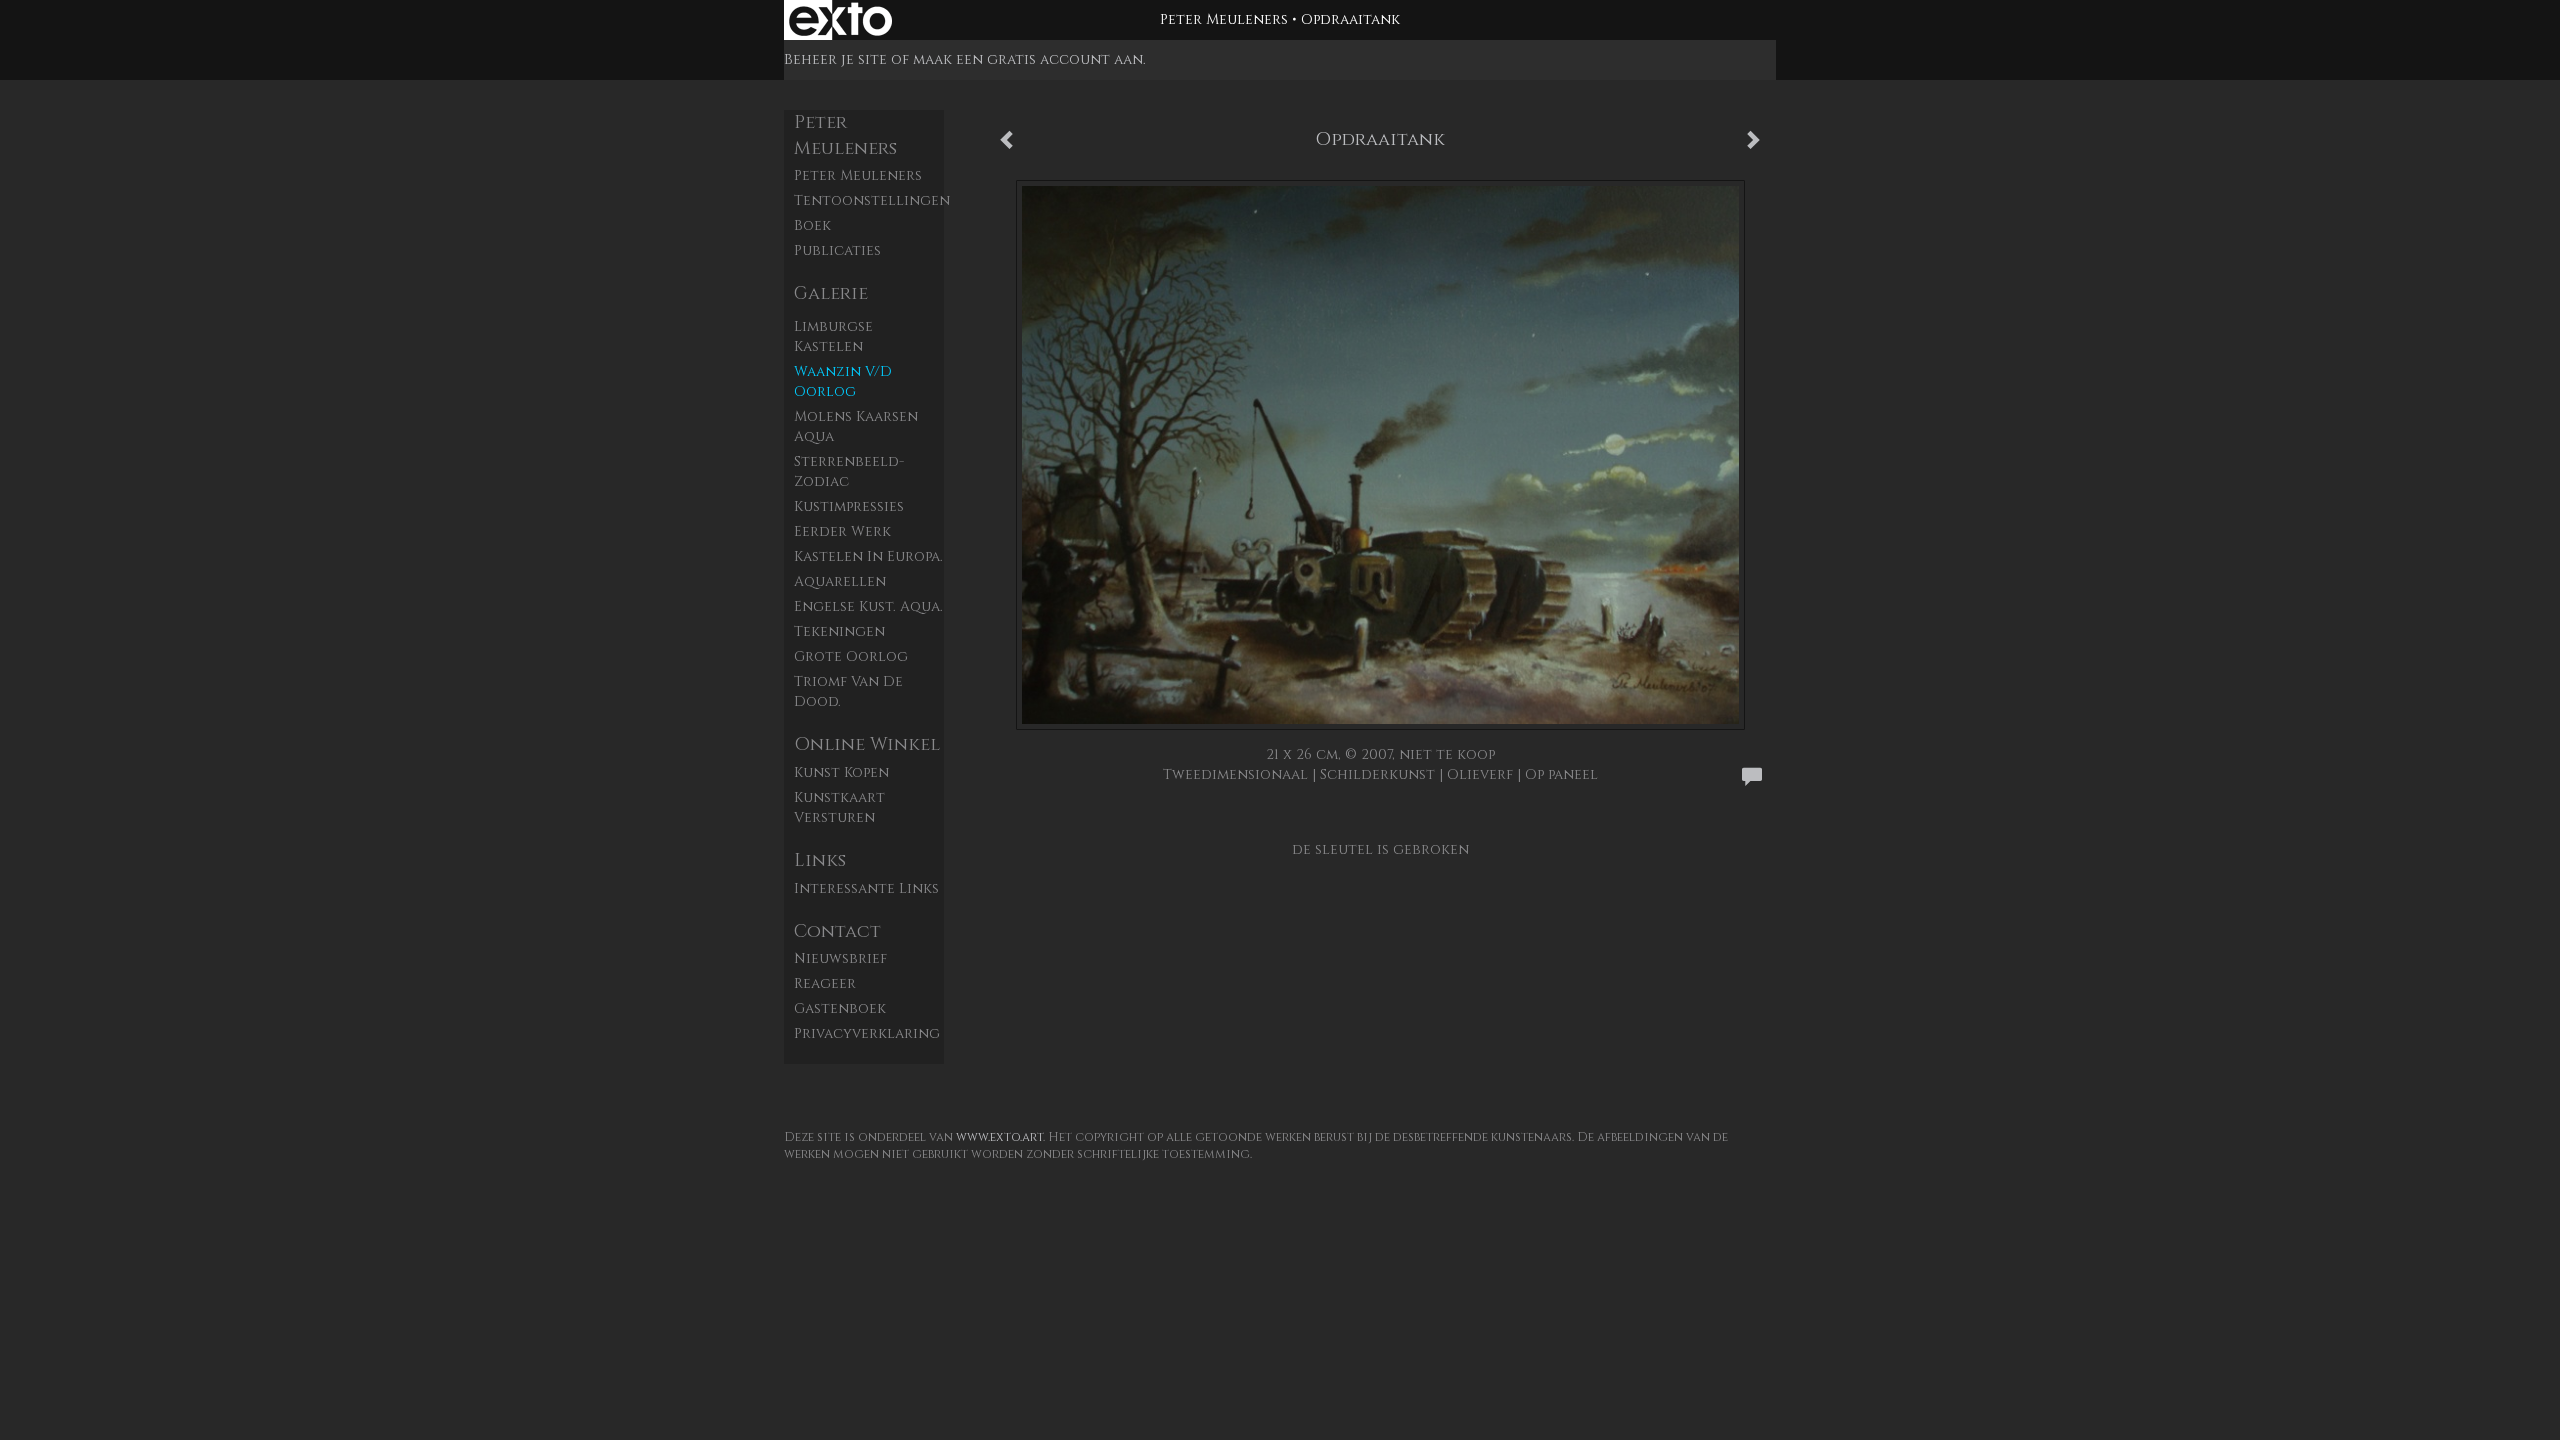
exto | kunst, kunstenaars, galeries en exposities (840, 20)
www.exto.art (999, 1137)
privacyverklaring (867, 1033)
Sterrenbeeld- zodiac (849, 471)
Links (820, 860)
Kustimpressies (849, 506)
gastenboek (840, 1008)
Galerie (831, 293)
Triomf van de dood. (848, 691)
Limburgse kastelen (833, 336)
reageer (825, 983)
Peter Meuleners (1224, 19)
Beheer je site (835, 59)
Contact (837, 931)
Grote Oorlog (851, 656)
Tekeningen (839, 631)
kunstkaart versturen (839, 807)
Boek (812, 225)
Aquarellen (840, 581)
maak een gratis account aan (1028, 59)
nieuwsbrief (840, 958)
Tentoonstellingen (869, 200)
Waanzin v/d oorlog (843, 381)
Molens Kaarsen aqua (856, 426)
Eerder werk (842, 531)
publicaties (837, 250)
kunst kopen (841, 772)
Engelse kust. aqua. (868, 606)
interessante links (866, 888)
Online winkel (867, 744)
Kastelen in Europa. (868, 556)
